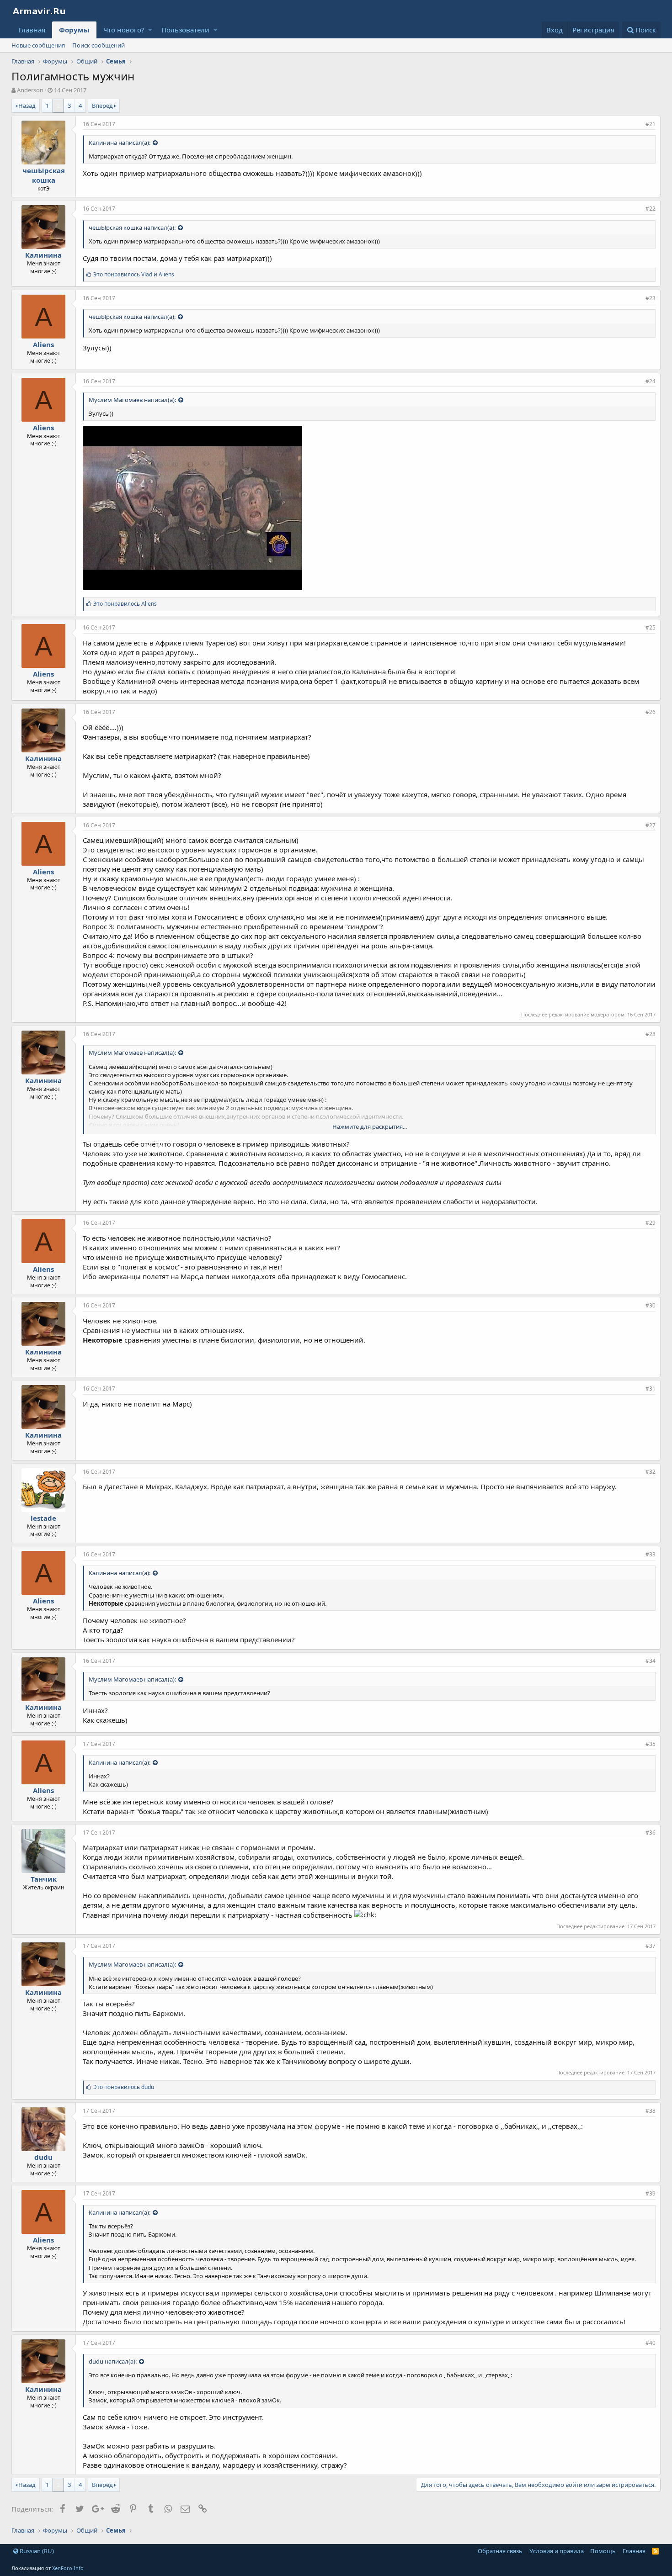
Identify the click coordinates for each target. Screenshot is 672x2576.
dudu (43, 2157)
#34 (651, 1661)
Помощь (603, 2551)
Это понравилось (125, 604)
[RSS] (655, 2551)
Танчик (44, 1879)
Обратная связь (500, 2551)
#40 (651, 2343)
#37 (651, 1946)
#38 (651, 2111)
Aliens (43, 344)
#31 (651, 1389)
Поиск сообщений (99, 45)
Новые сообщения (38, 45)
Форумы (74, 30)
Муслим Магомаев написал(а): (132, 400)
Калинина (43, 255)
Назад (27, 106)
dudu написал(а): (113, 2361)
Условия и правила (557, 2551)
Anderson (30, 90)
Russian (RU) (36, 2551)
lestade (43, 1518)
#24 (651, 381)
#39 (651, 2193)
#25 (651, 627)
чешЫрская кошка (44, 175)
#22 (651, 209)
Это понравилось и (134, 274)
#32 (651, 1472)
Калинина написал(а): (120, 143)
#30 (651, 1305)
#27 (651, 825)
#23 (651, 298)
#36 (651, 1833)
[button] (150, 30)
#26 (651, 712)
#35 (651, 1744)
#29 (651, 1223)
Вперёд (102, 106)
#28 (651, 1034)
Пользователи (185, 30)
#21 (651, 124)
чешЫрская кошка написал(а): (132, 227)
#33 (651, 1554)
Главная (32, 30)
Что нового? (124, 30)
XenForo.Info (68, 2568)
